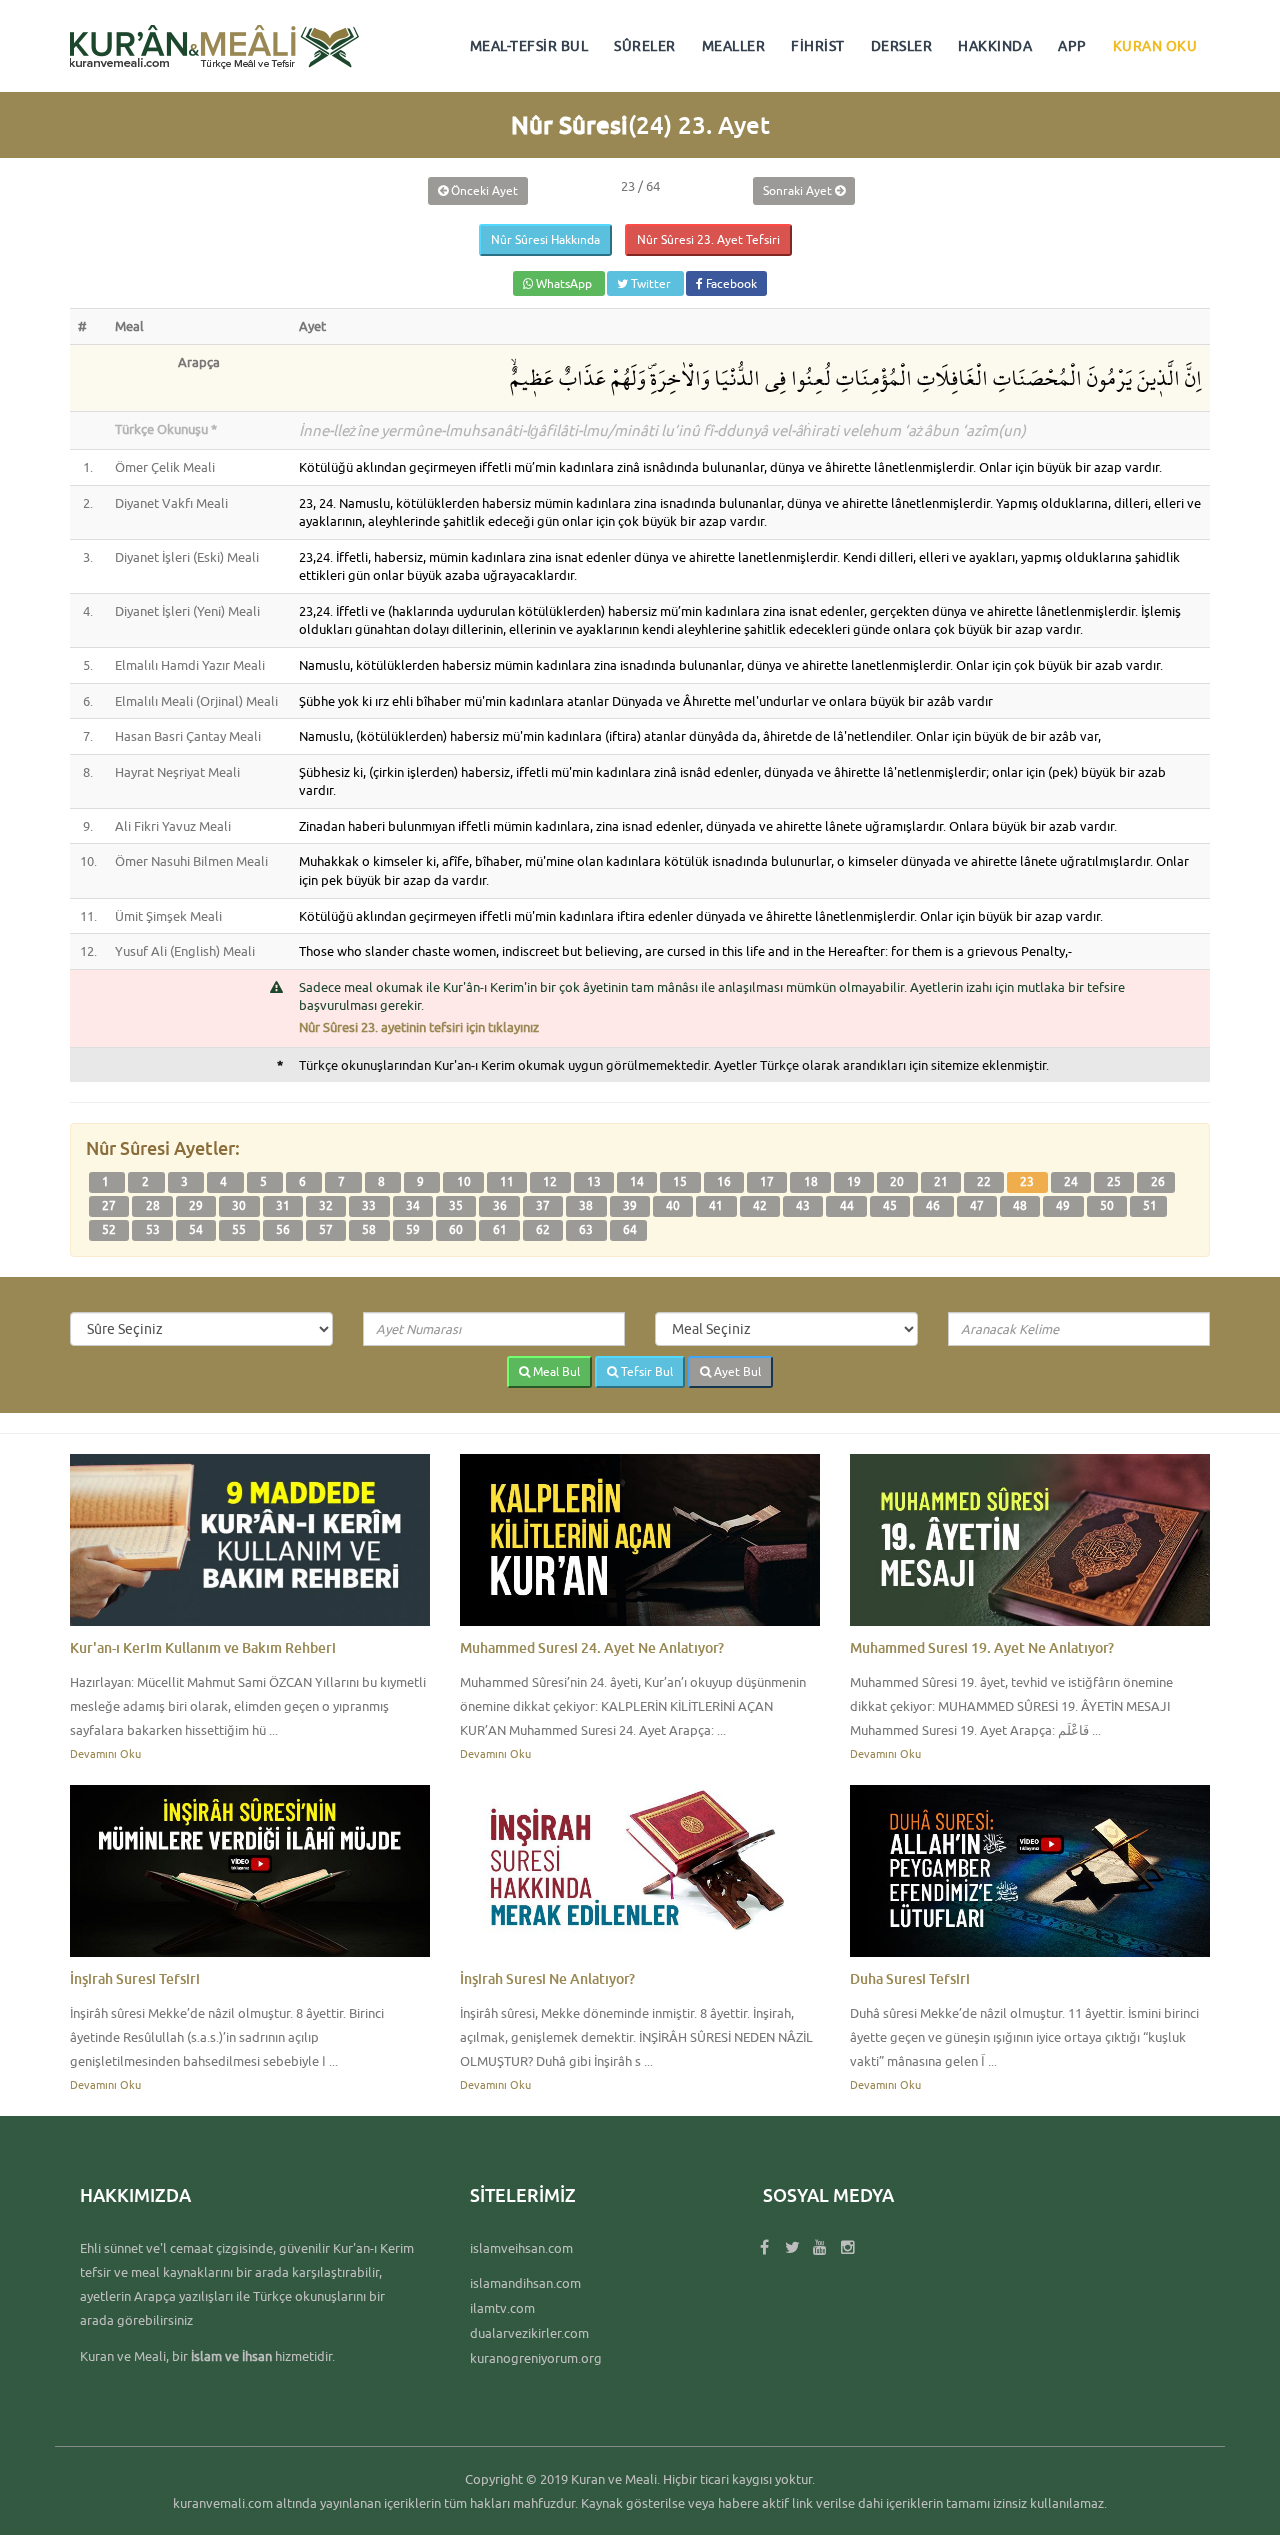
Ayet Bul (736, 1371)
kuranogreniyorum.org (536, 2358)
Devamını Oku (105, 1753)
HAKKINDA (995, 46)
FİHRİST (818, 46)
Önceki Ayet (483, 190)
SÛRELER (645, 46)
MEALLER (734, 46)
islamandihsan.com (525, 2283)
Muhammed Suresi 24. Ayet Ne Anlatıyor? (592, 1647)
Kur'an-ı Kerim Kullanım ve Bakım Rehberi (203, 1647)
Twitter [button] (651, 283)
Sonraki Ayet (799, 190)
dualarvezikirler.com (529, 2333)
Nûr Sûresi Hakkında (545, 239)
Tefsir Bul (645, 1371)
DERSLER (902, 46)
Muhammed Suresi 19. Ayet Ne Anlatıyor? (982, 1647)
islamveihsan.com (521, 2248)
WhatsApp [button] (564, 283)
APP (1072, 46)
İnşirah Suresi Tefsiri (135, 1978)
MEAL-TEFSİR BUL (529, 46)
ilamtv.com (502, 2308)
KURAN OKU (1155, 46)
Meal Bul (555, 1371)
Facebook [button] (730, 283)
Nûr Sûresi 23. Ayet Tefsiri (708, 239)
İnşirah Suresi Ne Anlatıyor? (547, 1978)
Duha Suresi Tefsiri (910, 1978)
